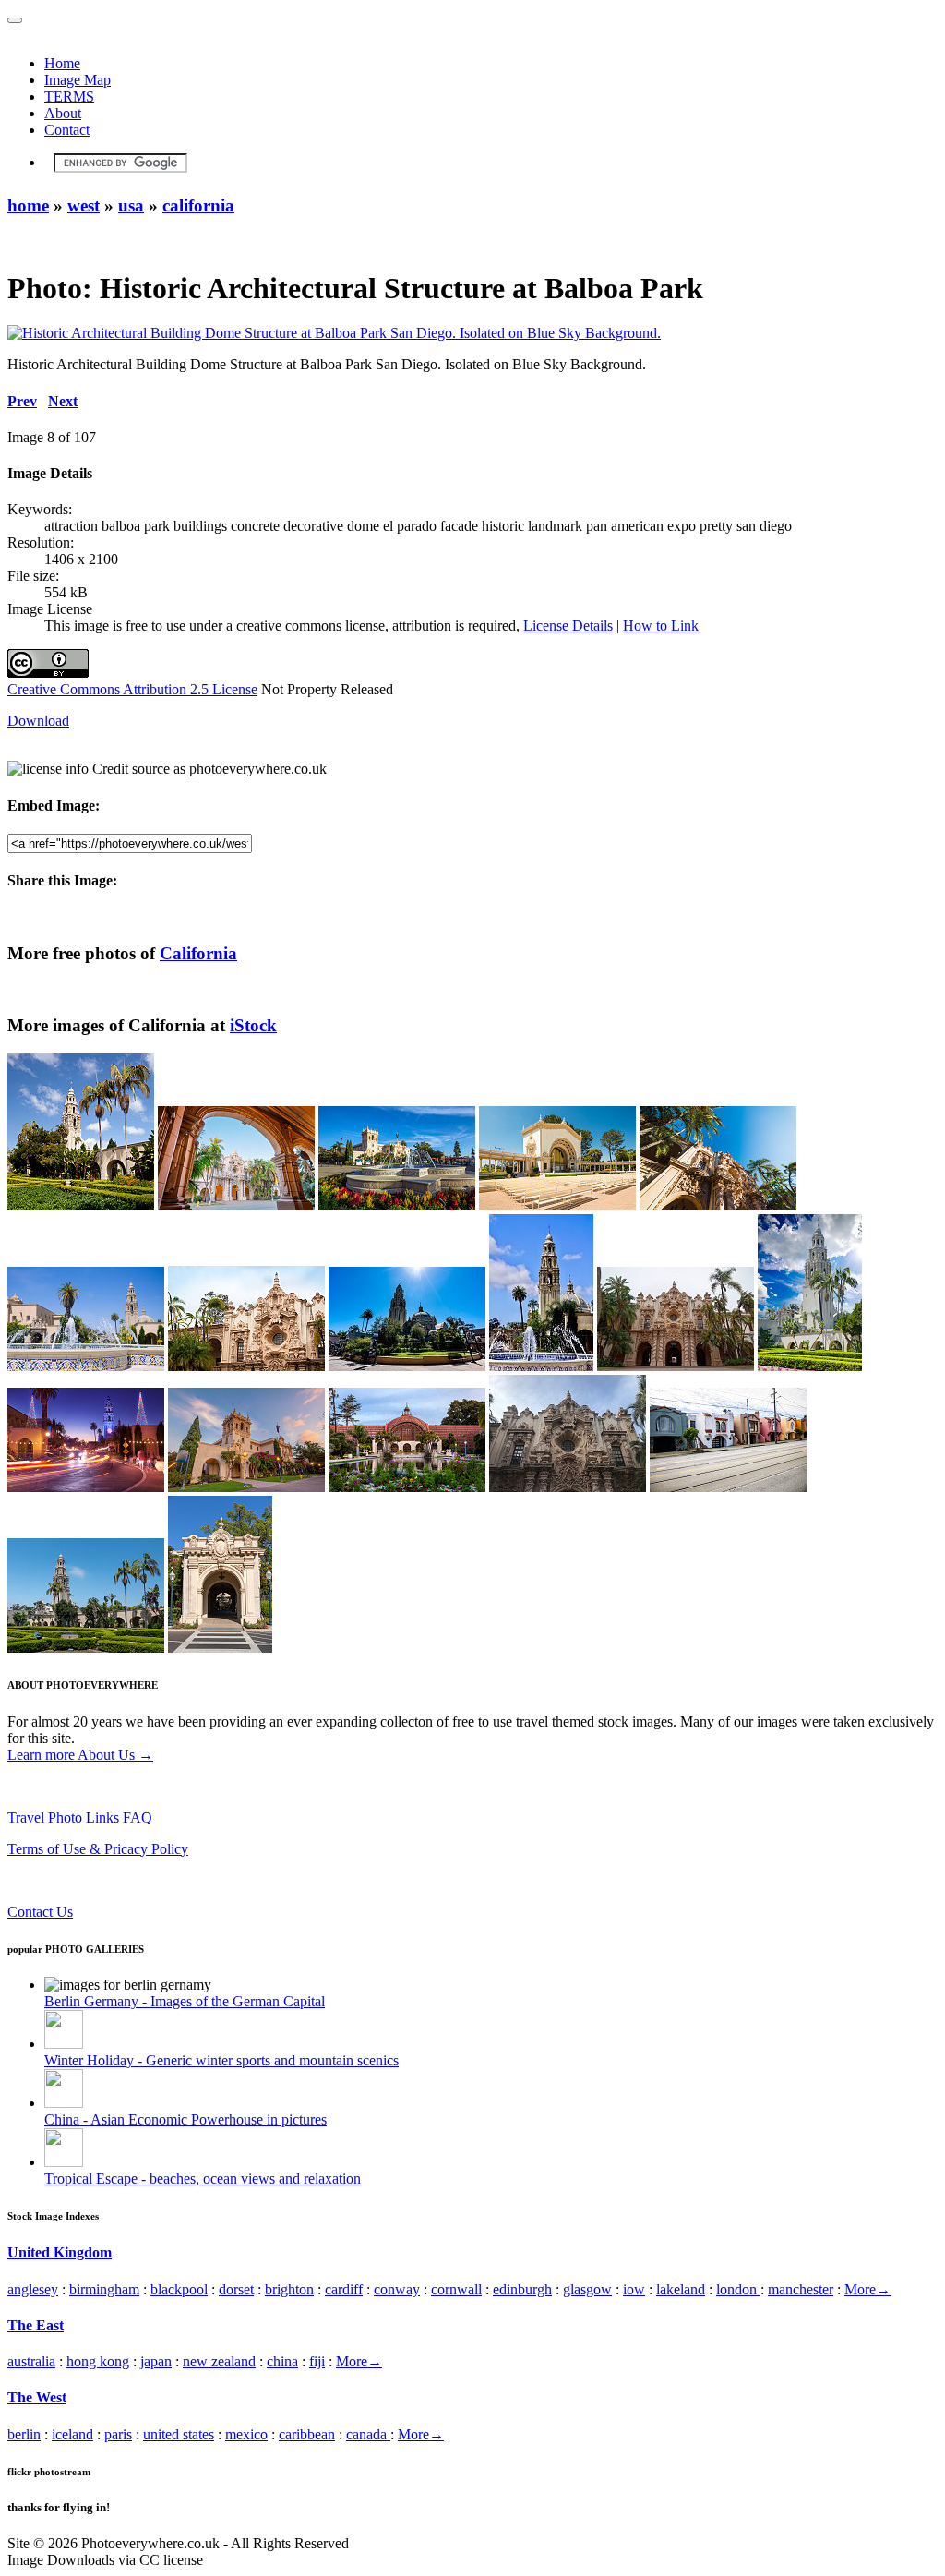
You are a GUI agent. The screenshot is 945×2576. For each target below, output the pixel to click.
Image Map (78, 80)
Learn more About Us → (80, 1755)
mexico (246, 2434)
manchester (801, 2289)
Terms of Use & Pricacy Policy (98, 1849)
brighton (289, 2289)
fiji (317, 2361)
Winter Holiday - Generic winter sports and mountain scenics (221, 2060)
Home (62, 63)
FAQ (138, 1818)
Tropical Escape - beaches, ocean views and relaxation (203, 2179)
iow (634, 2289)
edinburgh (522, 2289)
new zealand (219, 2361)
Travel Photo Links (63, 1818)
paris (118, 2434)
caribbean (307, 2434)
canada (368, 2434)
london (738, 2289)
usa (131, 205)
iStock (253, 1025)
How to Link (661, 626)
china (282, 2361)
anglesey (33, 2289)
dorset (236, 2289)
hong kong (98, 2361)
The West (37, 2397)
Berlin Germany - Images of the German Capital (185, 2001)
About (63, 113)
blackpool (179, 2289)
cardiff (344, 2289)
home (28, 205)
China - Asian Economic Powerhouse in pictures (185, 2119)
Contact (67, 130)
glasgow (587, 2289)
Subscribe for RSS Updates (87, 1880)
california (198, 205)
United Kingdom (60, 2252)
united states (179, 2434)
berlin (24, 2434)
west (84, 205)
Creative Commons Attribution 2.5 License (132, 689)
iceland (72, 2434)
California (198, 953)
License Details (568, 626)
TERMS (69, 96)
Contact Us (40, 1912)
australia (31, 2361)
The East (36, 2325)
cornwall (456, 2289)
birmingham (104, 2289)
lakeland (681, 2289)
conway (397, 2289)
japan (156, 2361)
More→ (867, 2289)
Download (38, 721)
